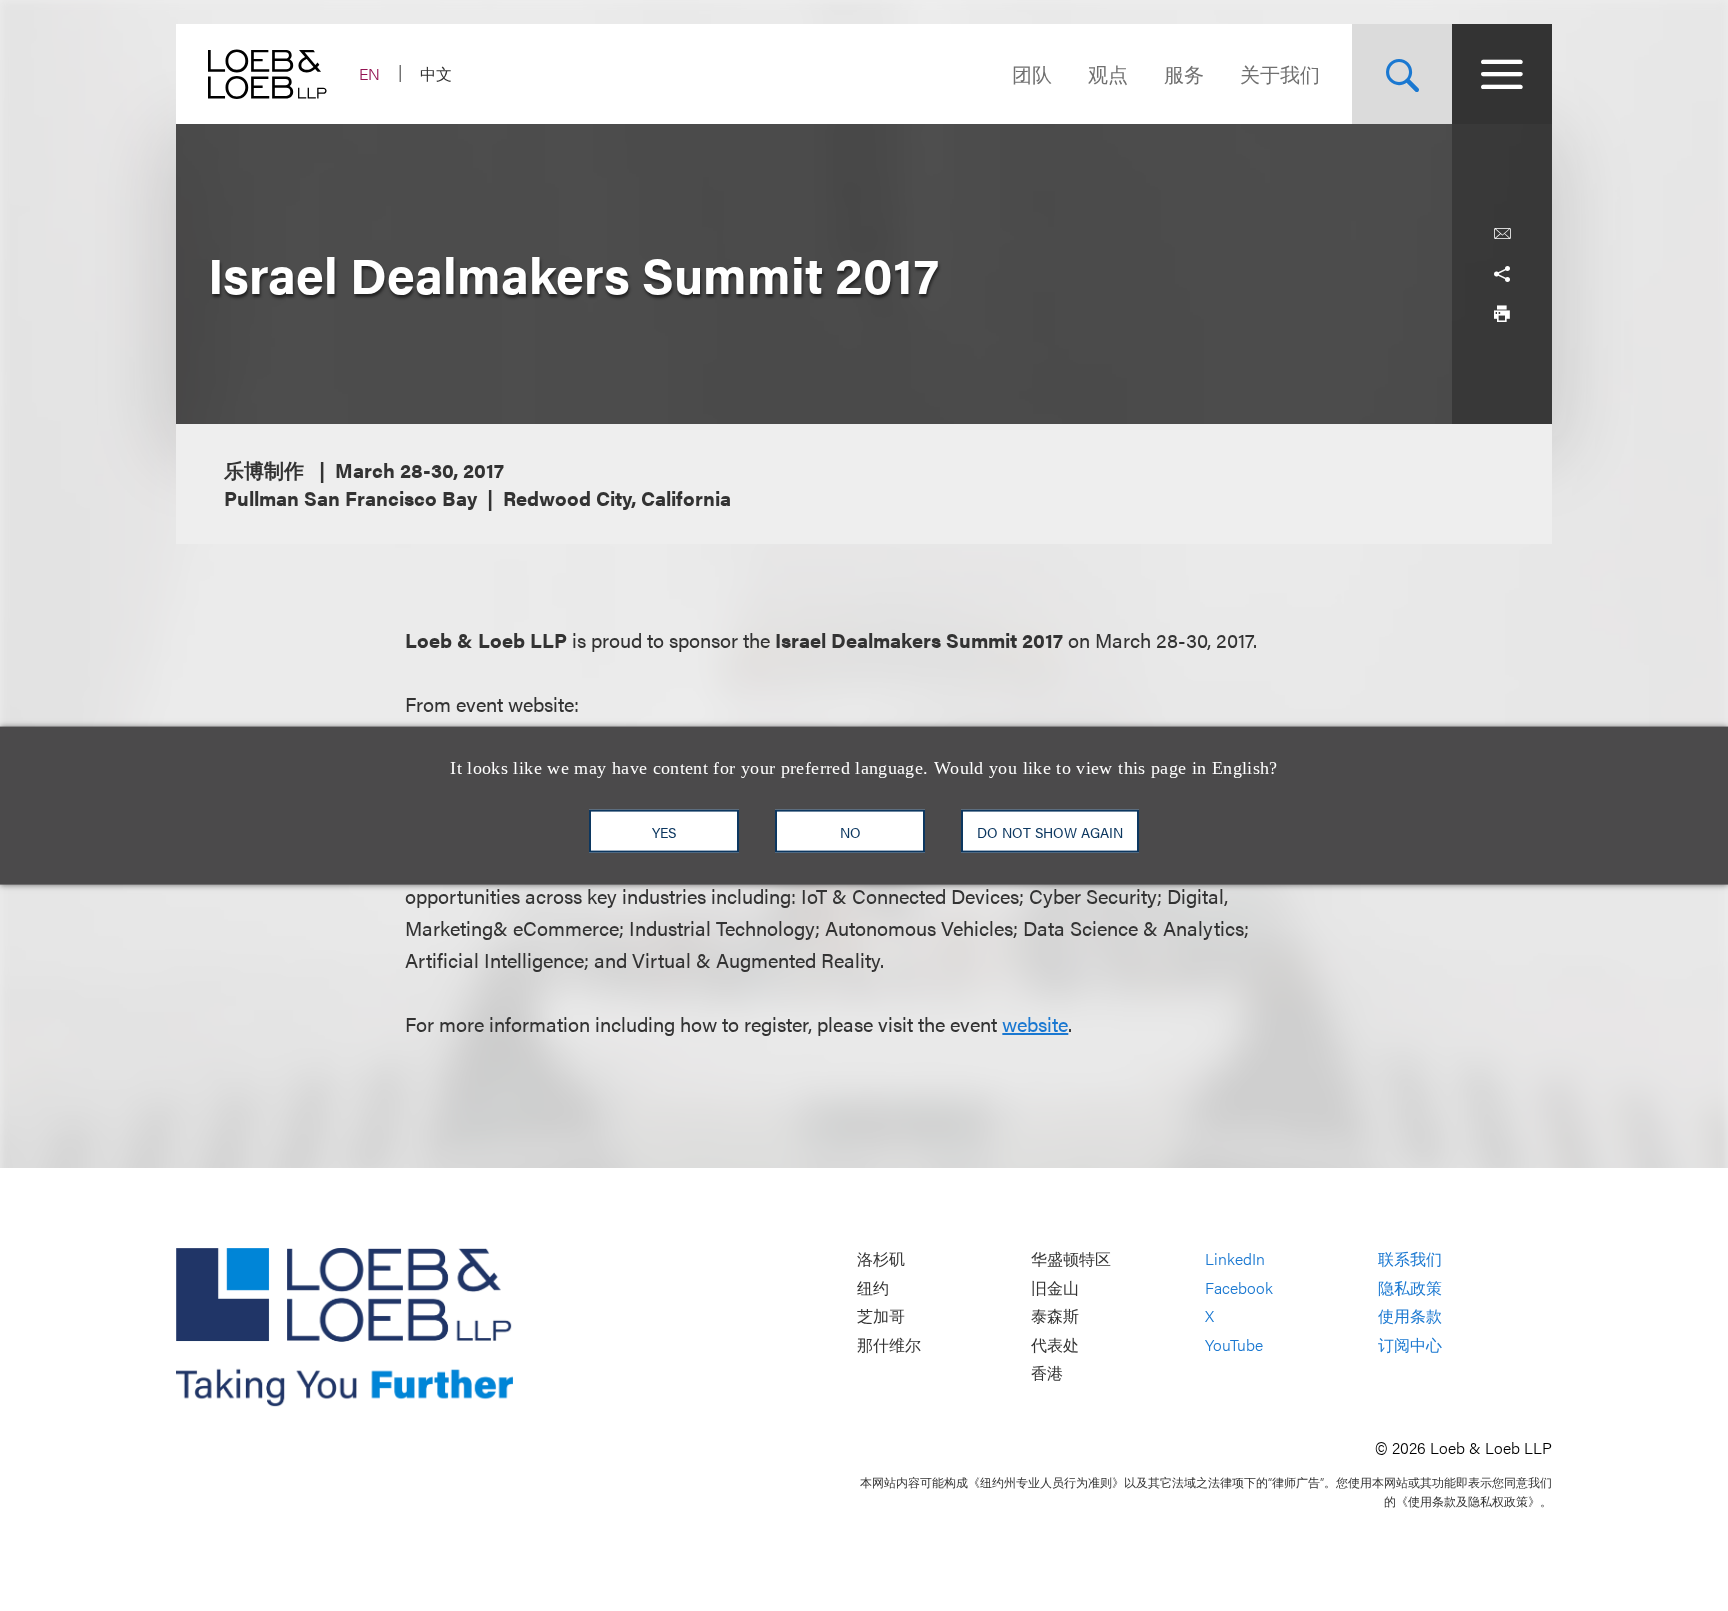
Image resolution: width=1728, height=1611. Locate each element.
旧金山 (1055, 1287)
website (1035, 1023)
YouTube (1234, 1344)
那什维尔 (889, 1344)
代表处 (1055, 1344)
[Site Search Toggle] (1402, 74)
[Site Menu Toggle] (1502, 74)
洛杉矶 (881, 1258)
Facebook (1239, 1287)
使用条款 (1410, 1316)
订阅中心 (1410, 1344)
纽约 (873, 1287)
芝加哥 (881, 1316)
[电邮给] (1502, 234)
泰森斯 (1055, 1316)
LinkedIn (1235, 1258)
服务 (1184, 73)
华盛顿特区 (1071, 1258)
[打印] (1502, 314)
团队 (1032, 73)
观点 (1108, 73)
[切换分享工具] (1502, 274)
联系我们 (1410, 1258)
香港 (1047, 1373)
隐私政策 (1410, 1287)
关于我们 (1280, 73)
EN (369, 73)
